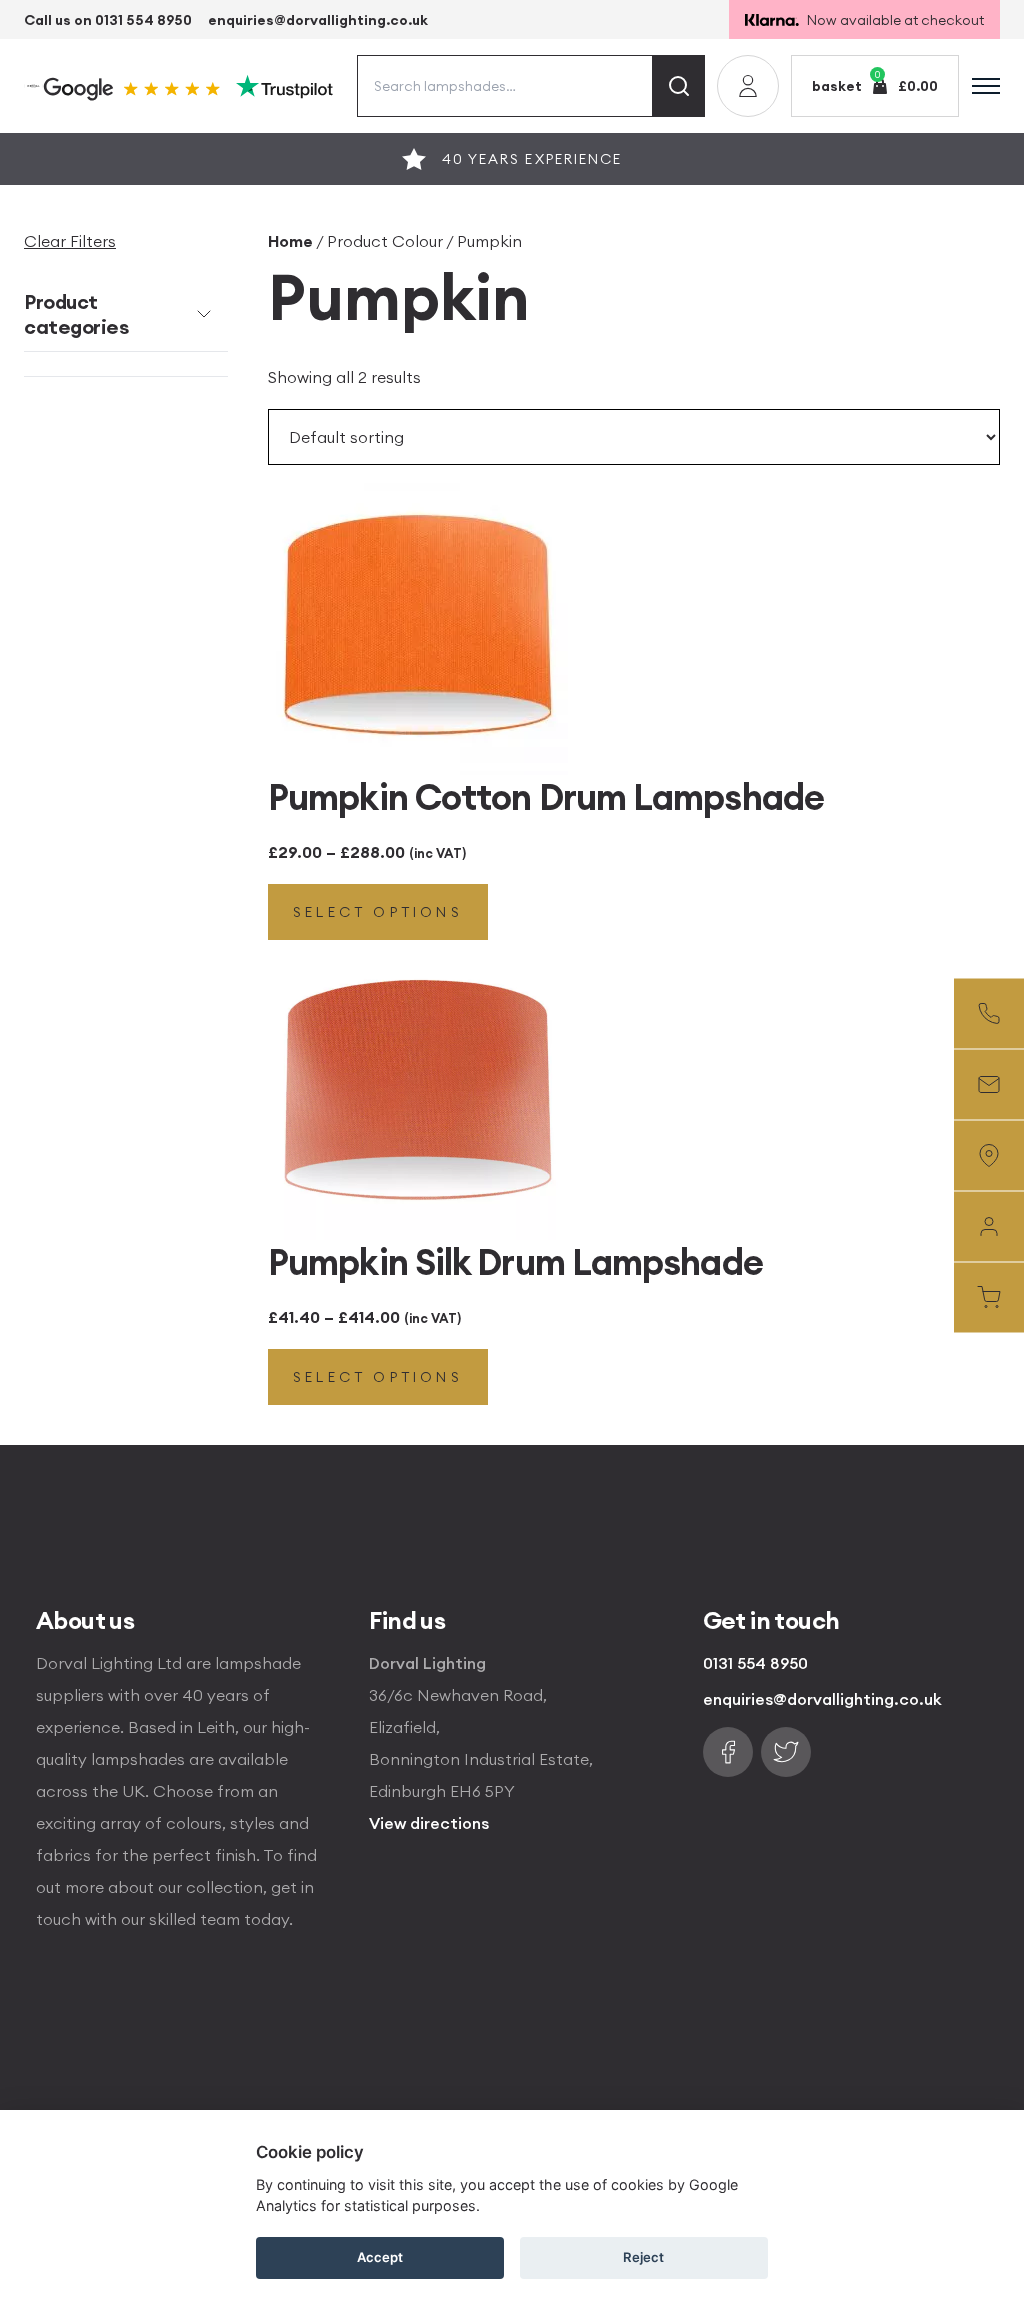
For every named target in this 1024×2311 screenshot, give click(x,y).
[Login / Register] (748, 86)
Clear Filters (70, 241)
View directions (429, 1823)
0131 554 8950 (755, 1663)
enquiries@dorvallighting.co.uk (318, 20)
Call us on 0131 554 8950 (108, 20)
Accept (380, 2257)
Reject (643, 2257)
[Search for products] (679, 86)
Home (290, 241)
